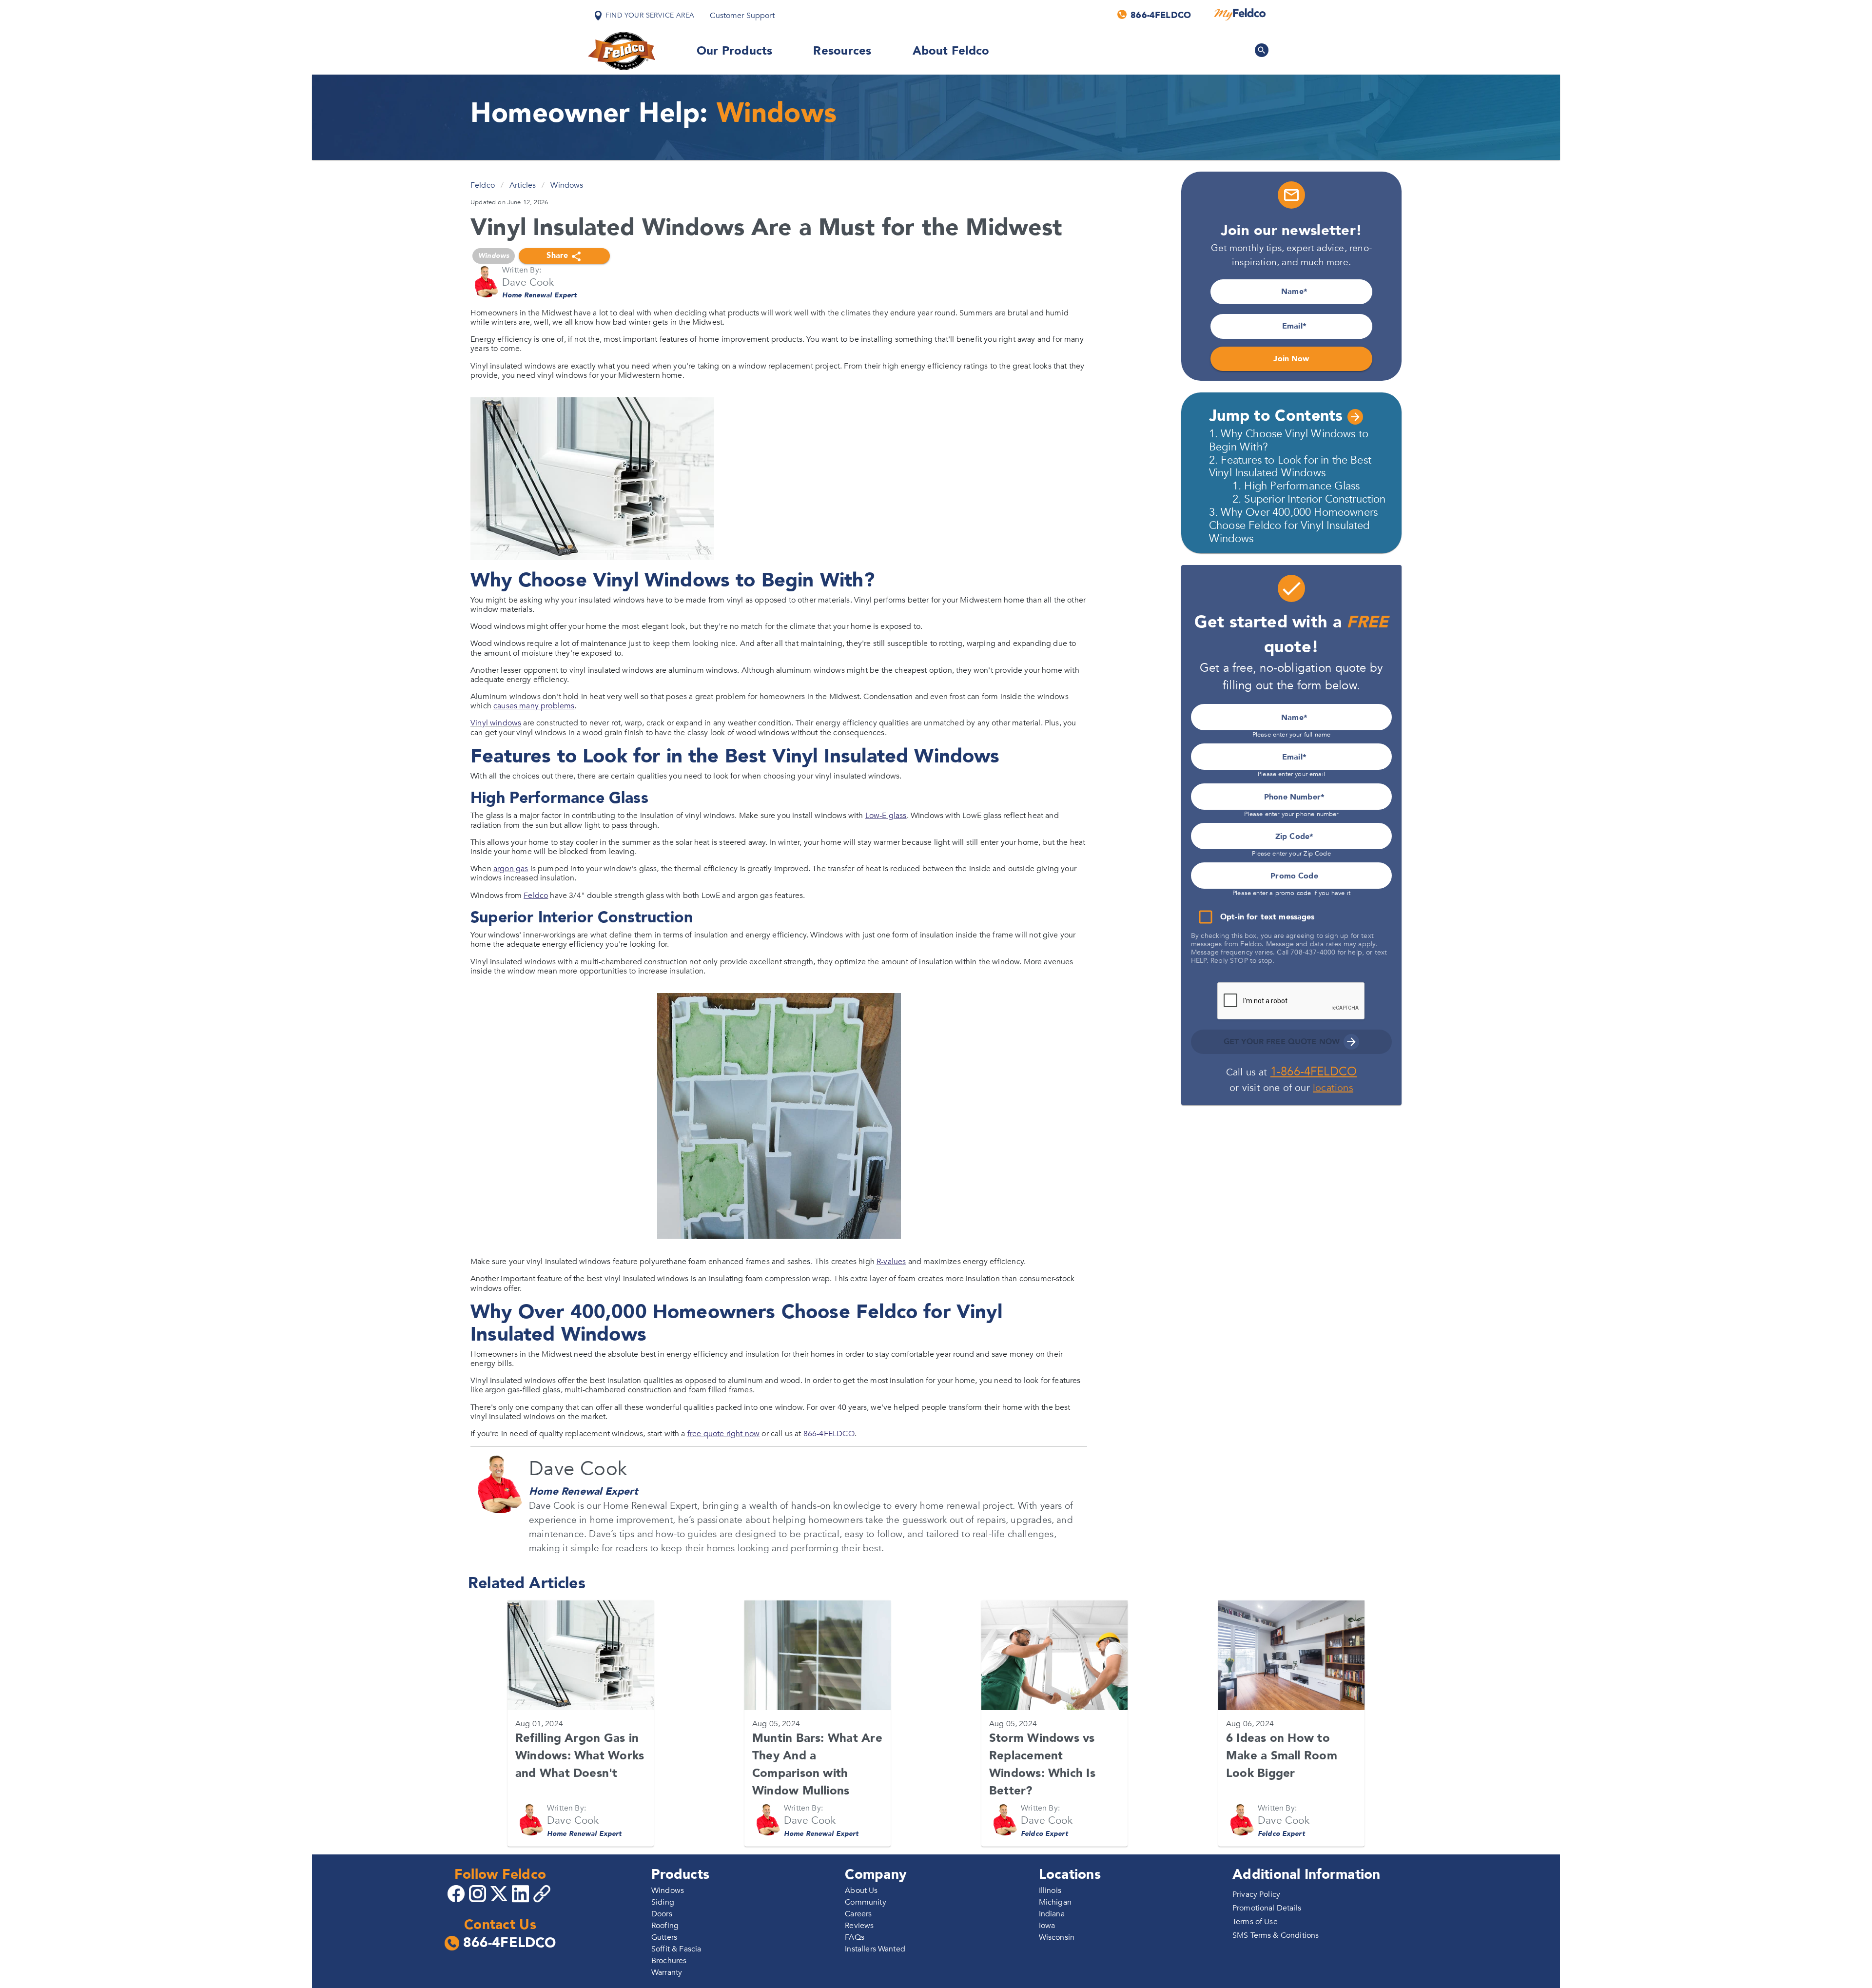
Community (865, 1902)
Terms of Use (1255, 1922)
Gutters (664, 1937)
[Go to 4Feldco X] (500, 1893)
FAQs (855, 1937)
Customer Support (742, 16)
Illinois (1050, 1891)
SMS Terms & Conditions (1276, 1935)
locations (1333, 1088)
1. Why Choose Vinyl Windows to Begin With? (1289, 440)
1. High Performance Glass (1296, 486)
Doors (662, 1914)
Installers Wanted (875, 1949)
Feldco (483, 185)
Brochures (669, 1961)
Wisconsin (1057, 1937)
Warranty (667, 1972)
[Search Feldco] (1262, 50)
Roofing (665, 1926)
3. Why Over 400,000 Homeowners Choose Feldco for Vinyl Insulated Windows (1293, 526)
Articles (523, 185)
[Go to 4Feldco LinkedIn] (522, 1893)
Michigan (1055, 1902)
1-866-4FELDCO (1314, 1072)
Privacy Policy (1256, 1894)
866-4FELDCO (829, 1434)
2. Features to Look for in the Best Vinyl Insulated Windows (1290, 467)
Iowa (1047, 1926)
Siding (663, 1902)
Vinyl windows (496, 723)
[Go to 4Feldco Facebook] (457, 1893)
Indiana (1052, 1914)
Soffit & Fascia (676, 1949)
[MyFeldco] (1240, 15)
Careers (858, 1914)
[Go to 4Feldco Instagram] (479, 1893)
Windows (567, 185)
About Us (861, 1891)
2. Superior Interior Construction (1309, 499)
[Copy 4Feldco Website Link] (543, 1894)
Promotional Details (1267, 1908)
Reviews (859, 1926)
